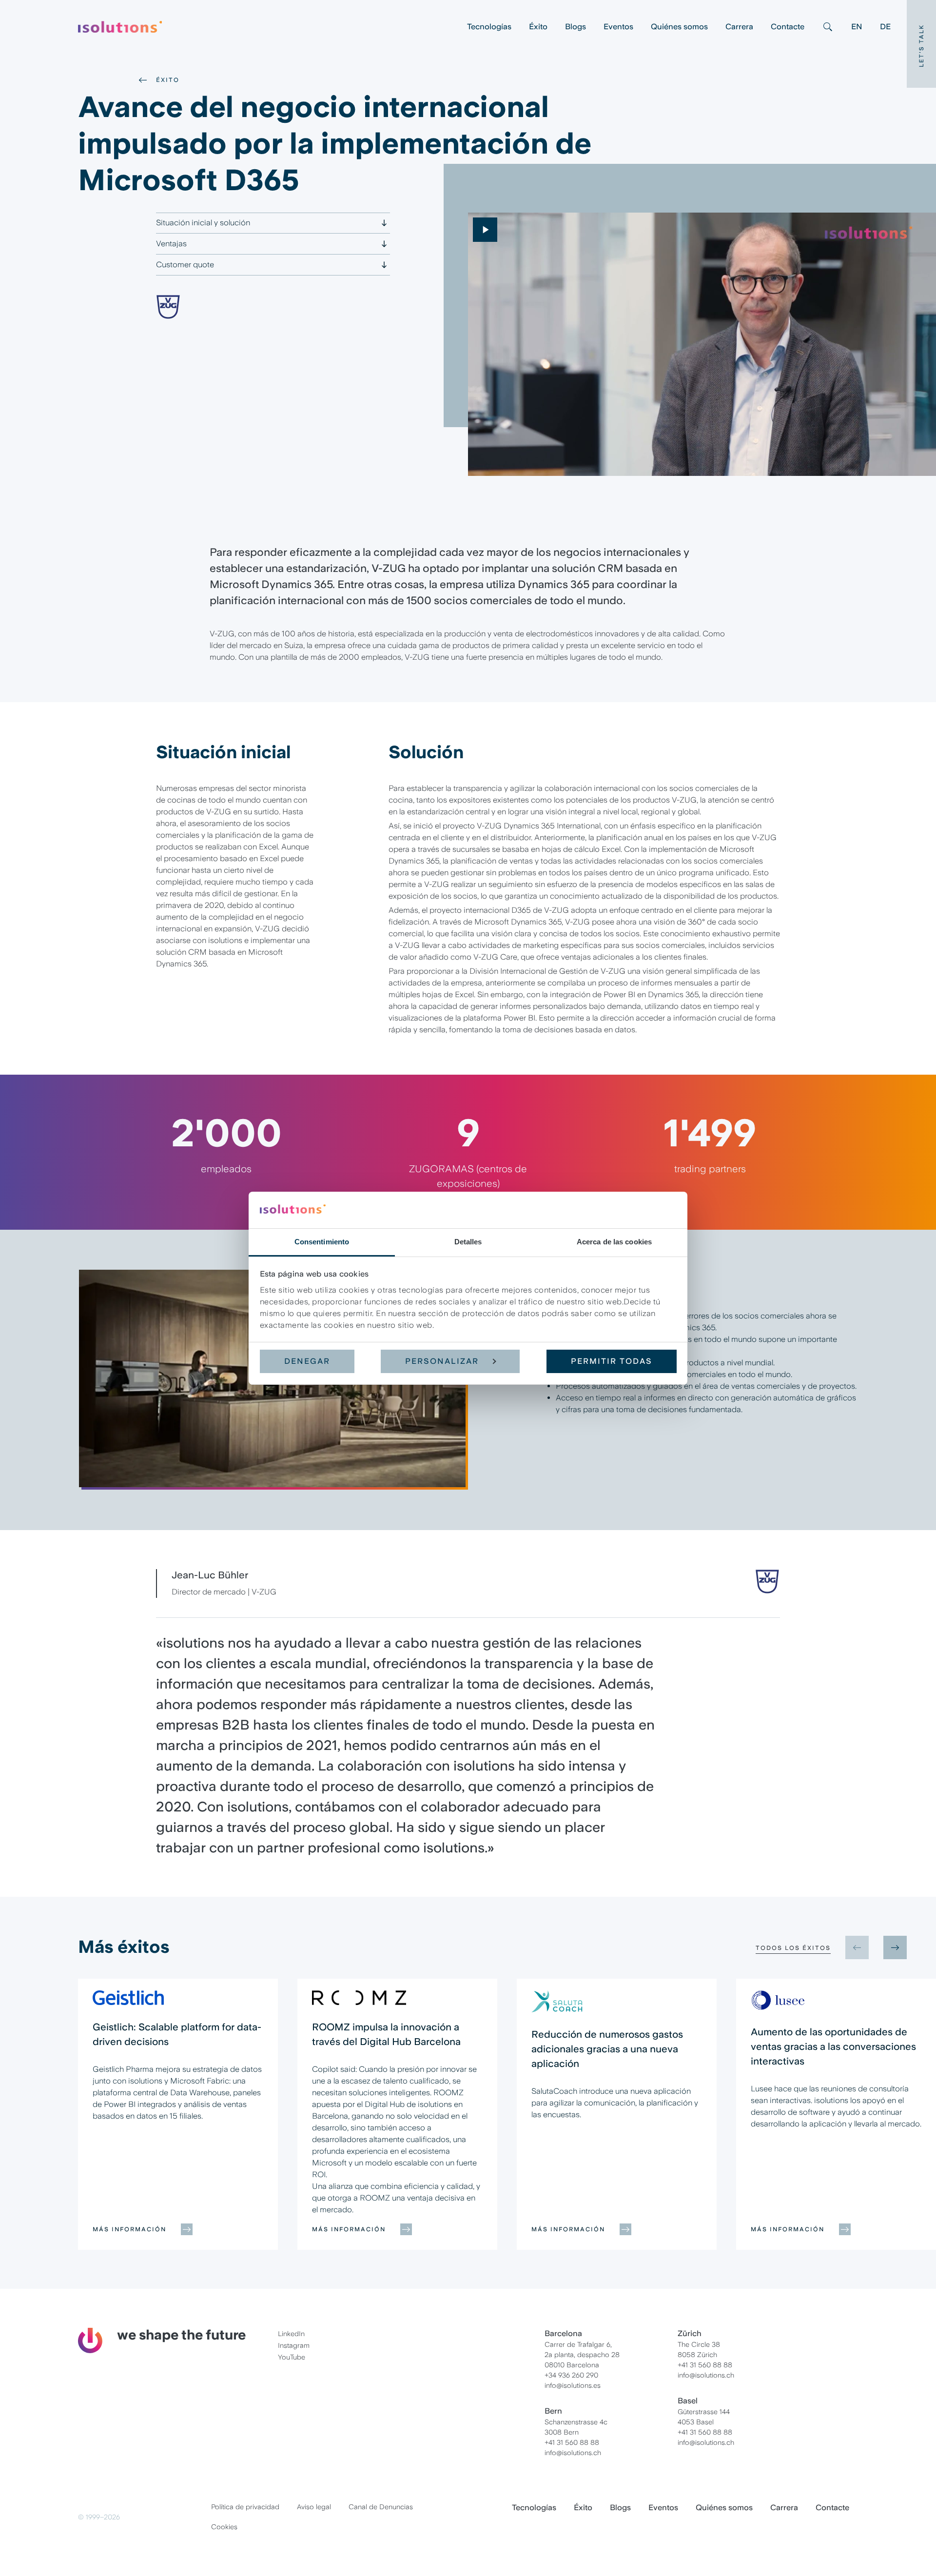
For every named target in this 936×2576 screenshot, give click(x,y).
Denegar (307, 1361)
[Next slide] (895, 1947)
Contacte (788, 27)
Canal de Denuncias (381, 2507)
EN (857, 27)
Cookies (224, 2527)
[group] (178, 2114)
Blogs (575, 27)
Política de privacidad (245, 2507)
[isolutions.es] (268, 27)
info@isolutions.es (573, 2385)
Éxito (538, 27)
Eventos (618, 27)
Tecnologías (489, 27)
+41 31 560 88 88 (572, 2442)
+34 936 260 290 (571, 2375)
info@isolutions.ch (573, 2453)
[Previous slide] (857, 1947)
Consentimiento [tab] (322, 1241)
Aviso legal (314, 2507)
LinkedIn (291, 2334)
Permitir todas (612, 1361)
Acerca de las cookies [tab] (614, 1241)
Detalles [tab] (468, 1241)
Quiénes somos (679, 27)
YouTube (292, 2357)
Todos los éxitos (793, 1948)
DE (885, 27)
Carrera (739, 27)
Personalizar (442, 1361)
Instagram (294, 2345)
